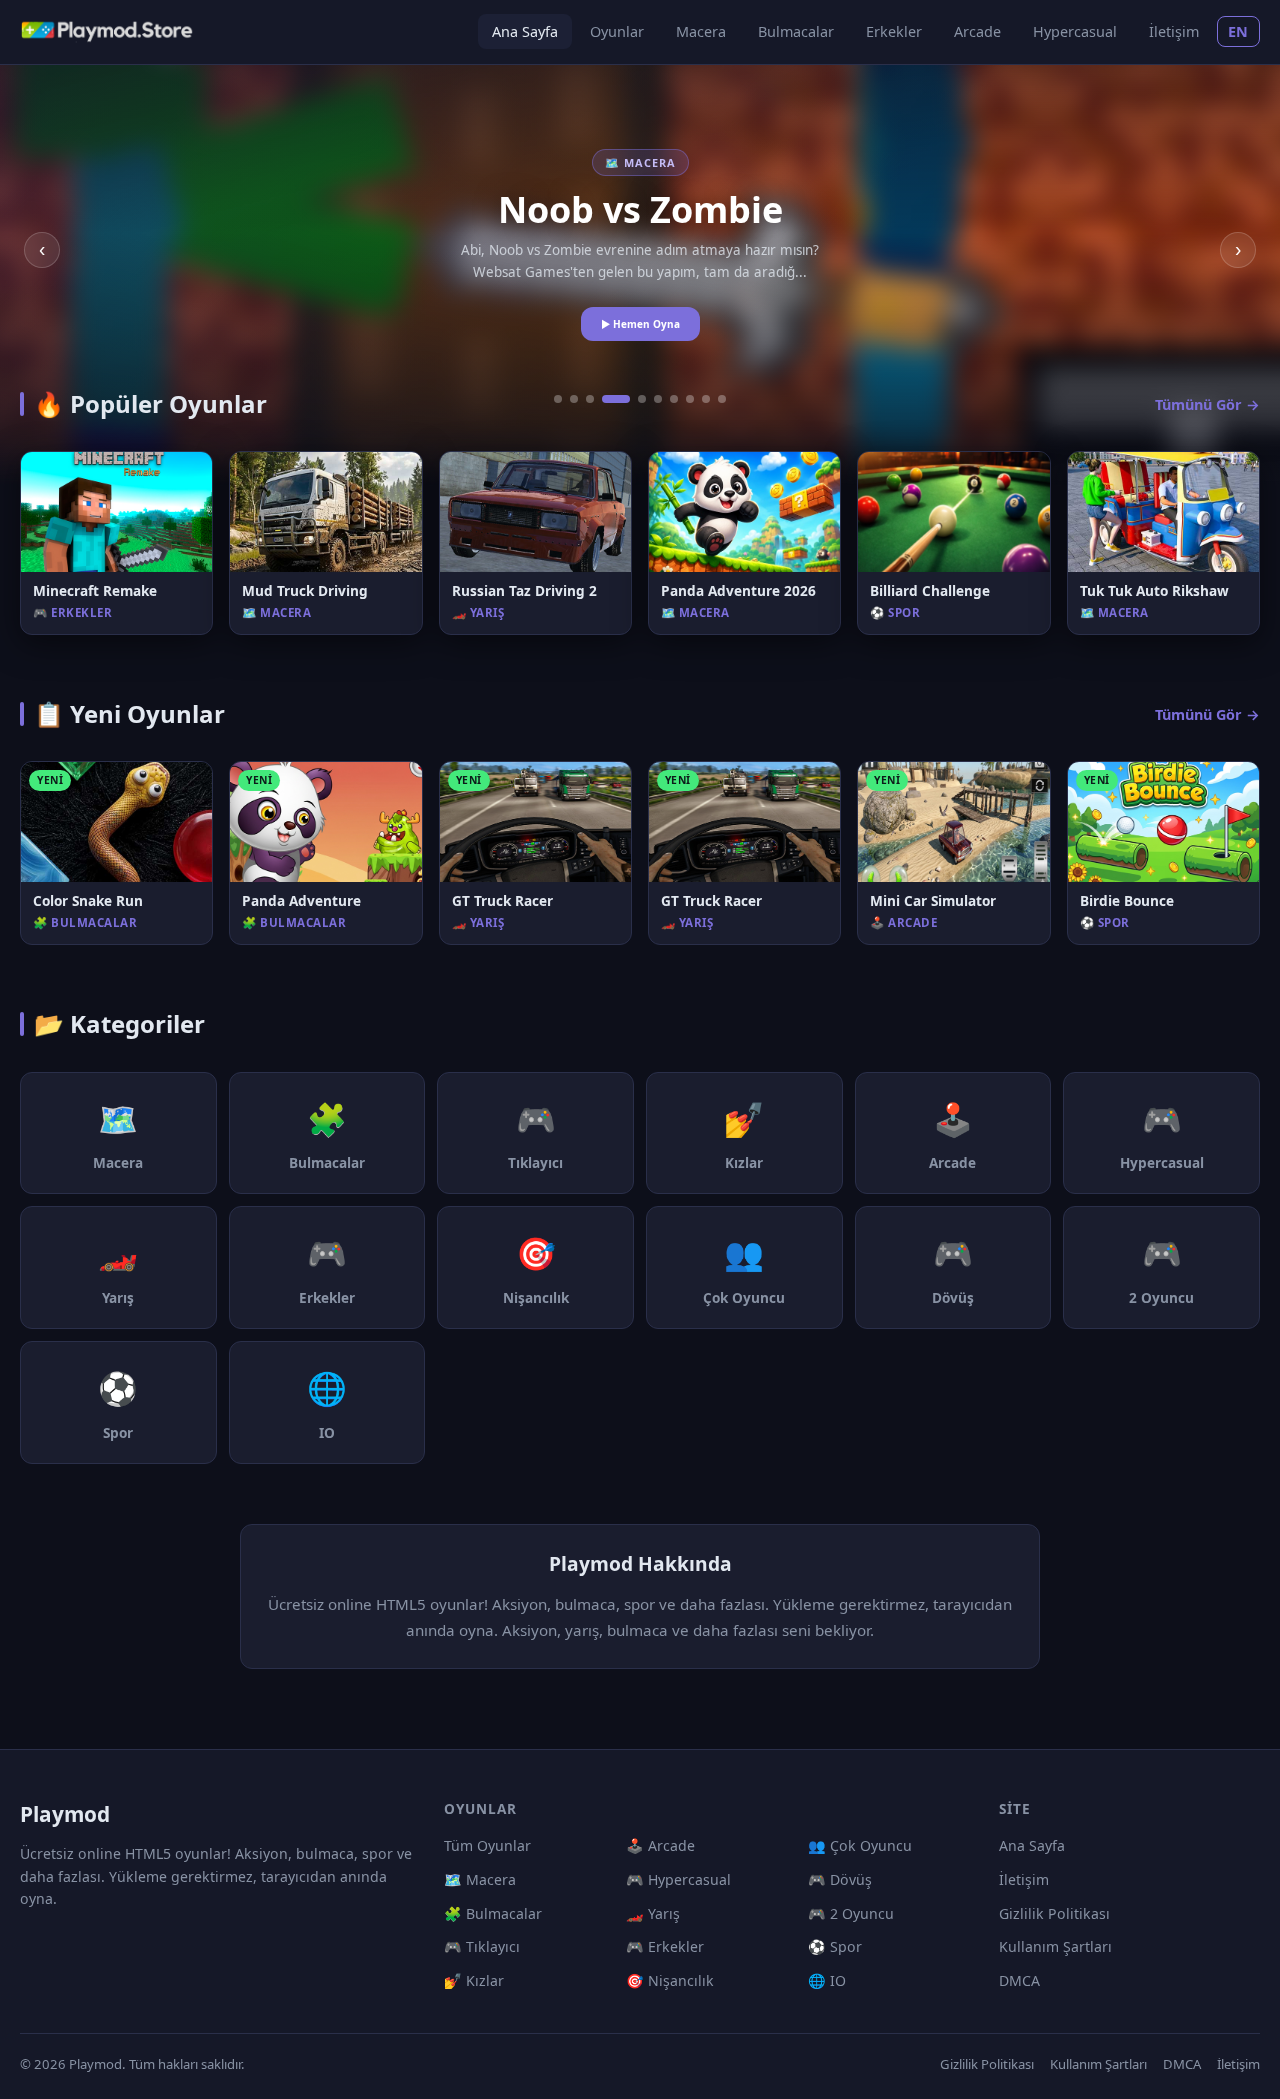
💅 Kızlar (474, 1980)
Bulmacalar (796, 31)
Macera (701, 31)
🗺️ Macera (480, 1879)
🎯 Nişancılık (670, 1980)
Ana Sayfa (525, 31)
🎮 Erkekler (665, 1946)
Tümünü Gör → (1207, 404)
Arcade (977, 31)
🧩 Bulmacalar (493, 1913)
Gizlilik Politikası (1054, 1913)
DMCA (1019, 1980)
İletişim (1174, 31)
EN (1238, 31)
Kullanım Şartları (1055, 1946)
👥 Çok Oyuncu (860, 1845)
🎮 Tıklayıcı (482, 1946)
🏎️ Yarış (653, 1913)
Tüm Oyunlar (487, 1845)
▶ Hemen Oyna (640, 324)
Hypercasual (1075, 31)
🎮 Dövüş (840, 1879)
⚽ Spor (835, 1946)
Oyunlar (617, 31)
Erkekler (894, 31)
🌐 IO (827, 1980)
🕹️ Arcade (660, 1845)
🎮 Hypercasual (678, 1879)
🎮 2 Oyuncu (851, 1913)
